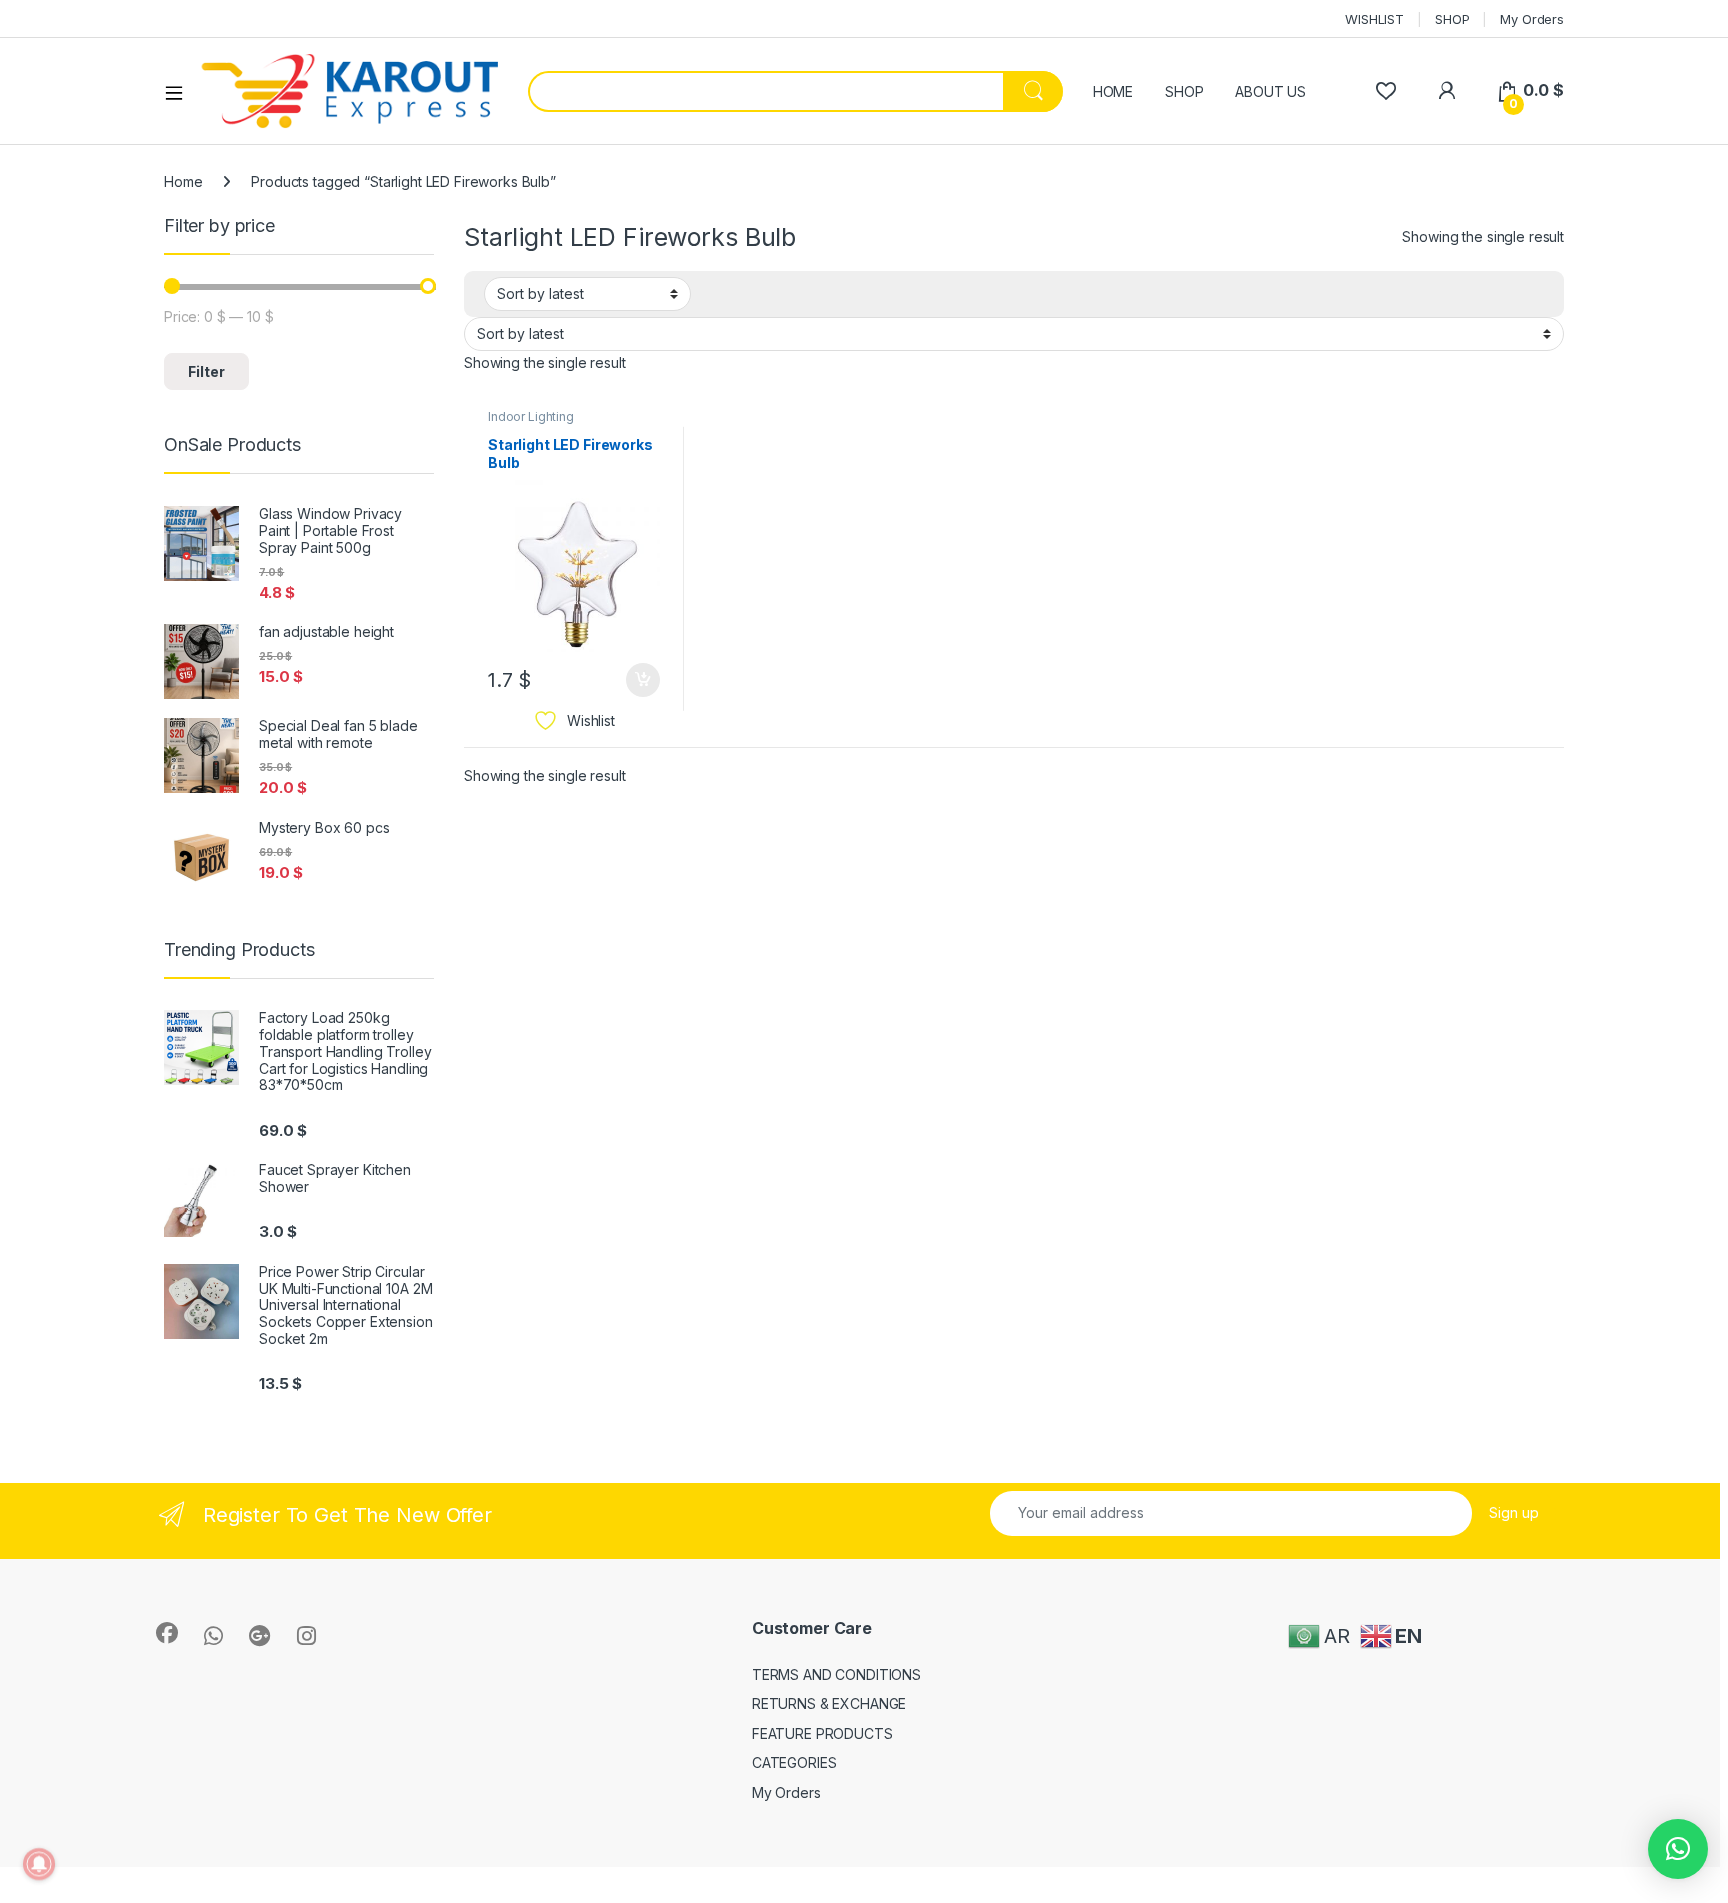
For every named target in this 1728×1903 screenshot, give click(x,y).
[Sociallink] (167, 1633)
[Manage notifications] (39, 1864)
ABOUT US (1270, 91)
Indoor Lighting (531, 416)
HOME (1113, 91)
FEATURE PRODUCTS (822, 1733)
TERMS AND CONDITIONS (836, 1674)
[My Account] (1446, 90)
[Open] (181, 92)
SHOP (1452, 19)
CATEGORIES (794, 1762)
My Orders (1532, 19)
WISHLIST (1374, 19)
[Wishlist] (1385, 90)
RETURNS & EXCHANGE (829, 1703)
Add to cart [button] (643, 680)
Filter (206, 371)
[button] (1678, 1849)
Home (183, 181)
